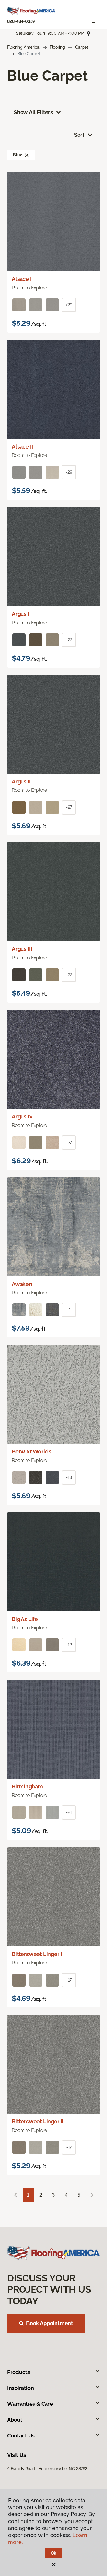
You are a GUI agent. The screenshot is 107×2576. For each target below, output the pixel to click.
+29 (69, 305)
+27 (69, 640)
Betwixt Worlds (32, 1451)
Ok (54, 2553)
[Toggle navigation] (94, 21)
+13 (69, 1477)
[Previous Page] (15, 2195)
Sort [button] (79, 135)
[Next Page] (92, 2195)
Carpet (82, 47)
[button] (27, 155)
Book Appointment (50, 2323)
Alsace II (22, 447)
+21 (69, 1812)
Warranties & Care (30, 2404)
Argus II (21, 782)
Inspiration (21, 2388)
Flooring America (23, 47)
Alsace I (22, 279)
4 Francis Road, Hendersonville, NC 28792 (47, 2469)
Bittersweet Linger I (37, 1954)
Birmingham (27, 1786)
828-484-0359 (21, 21)
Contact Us (21, 2436)
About (15, 2420)
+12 (69, 1645)
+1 (69, 1310)
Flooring (57, 47)
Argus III (22, 949)
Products (19, 2372)
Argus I (21, 614)
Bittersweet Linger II (38, 2121)
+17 (69, 1980)
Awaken (22, 1284)
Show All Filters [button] (33, 112)
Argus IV (22, 1117)
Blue (18, 155)
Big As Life (25, 1619)
